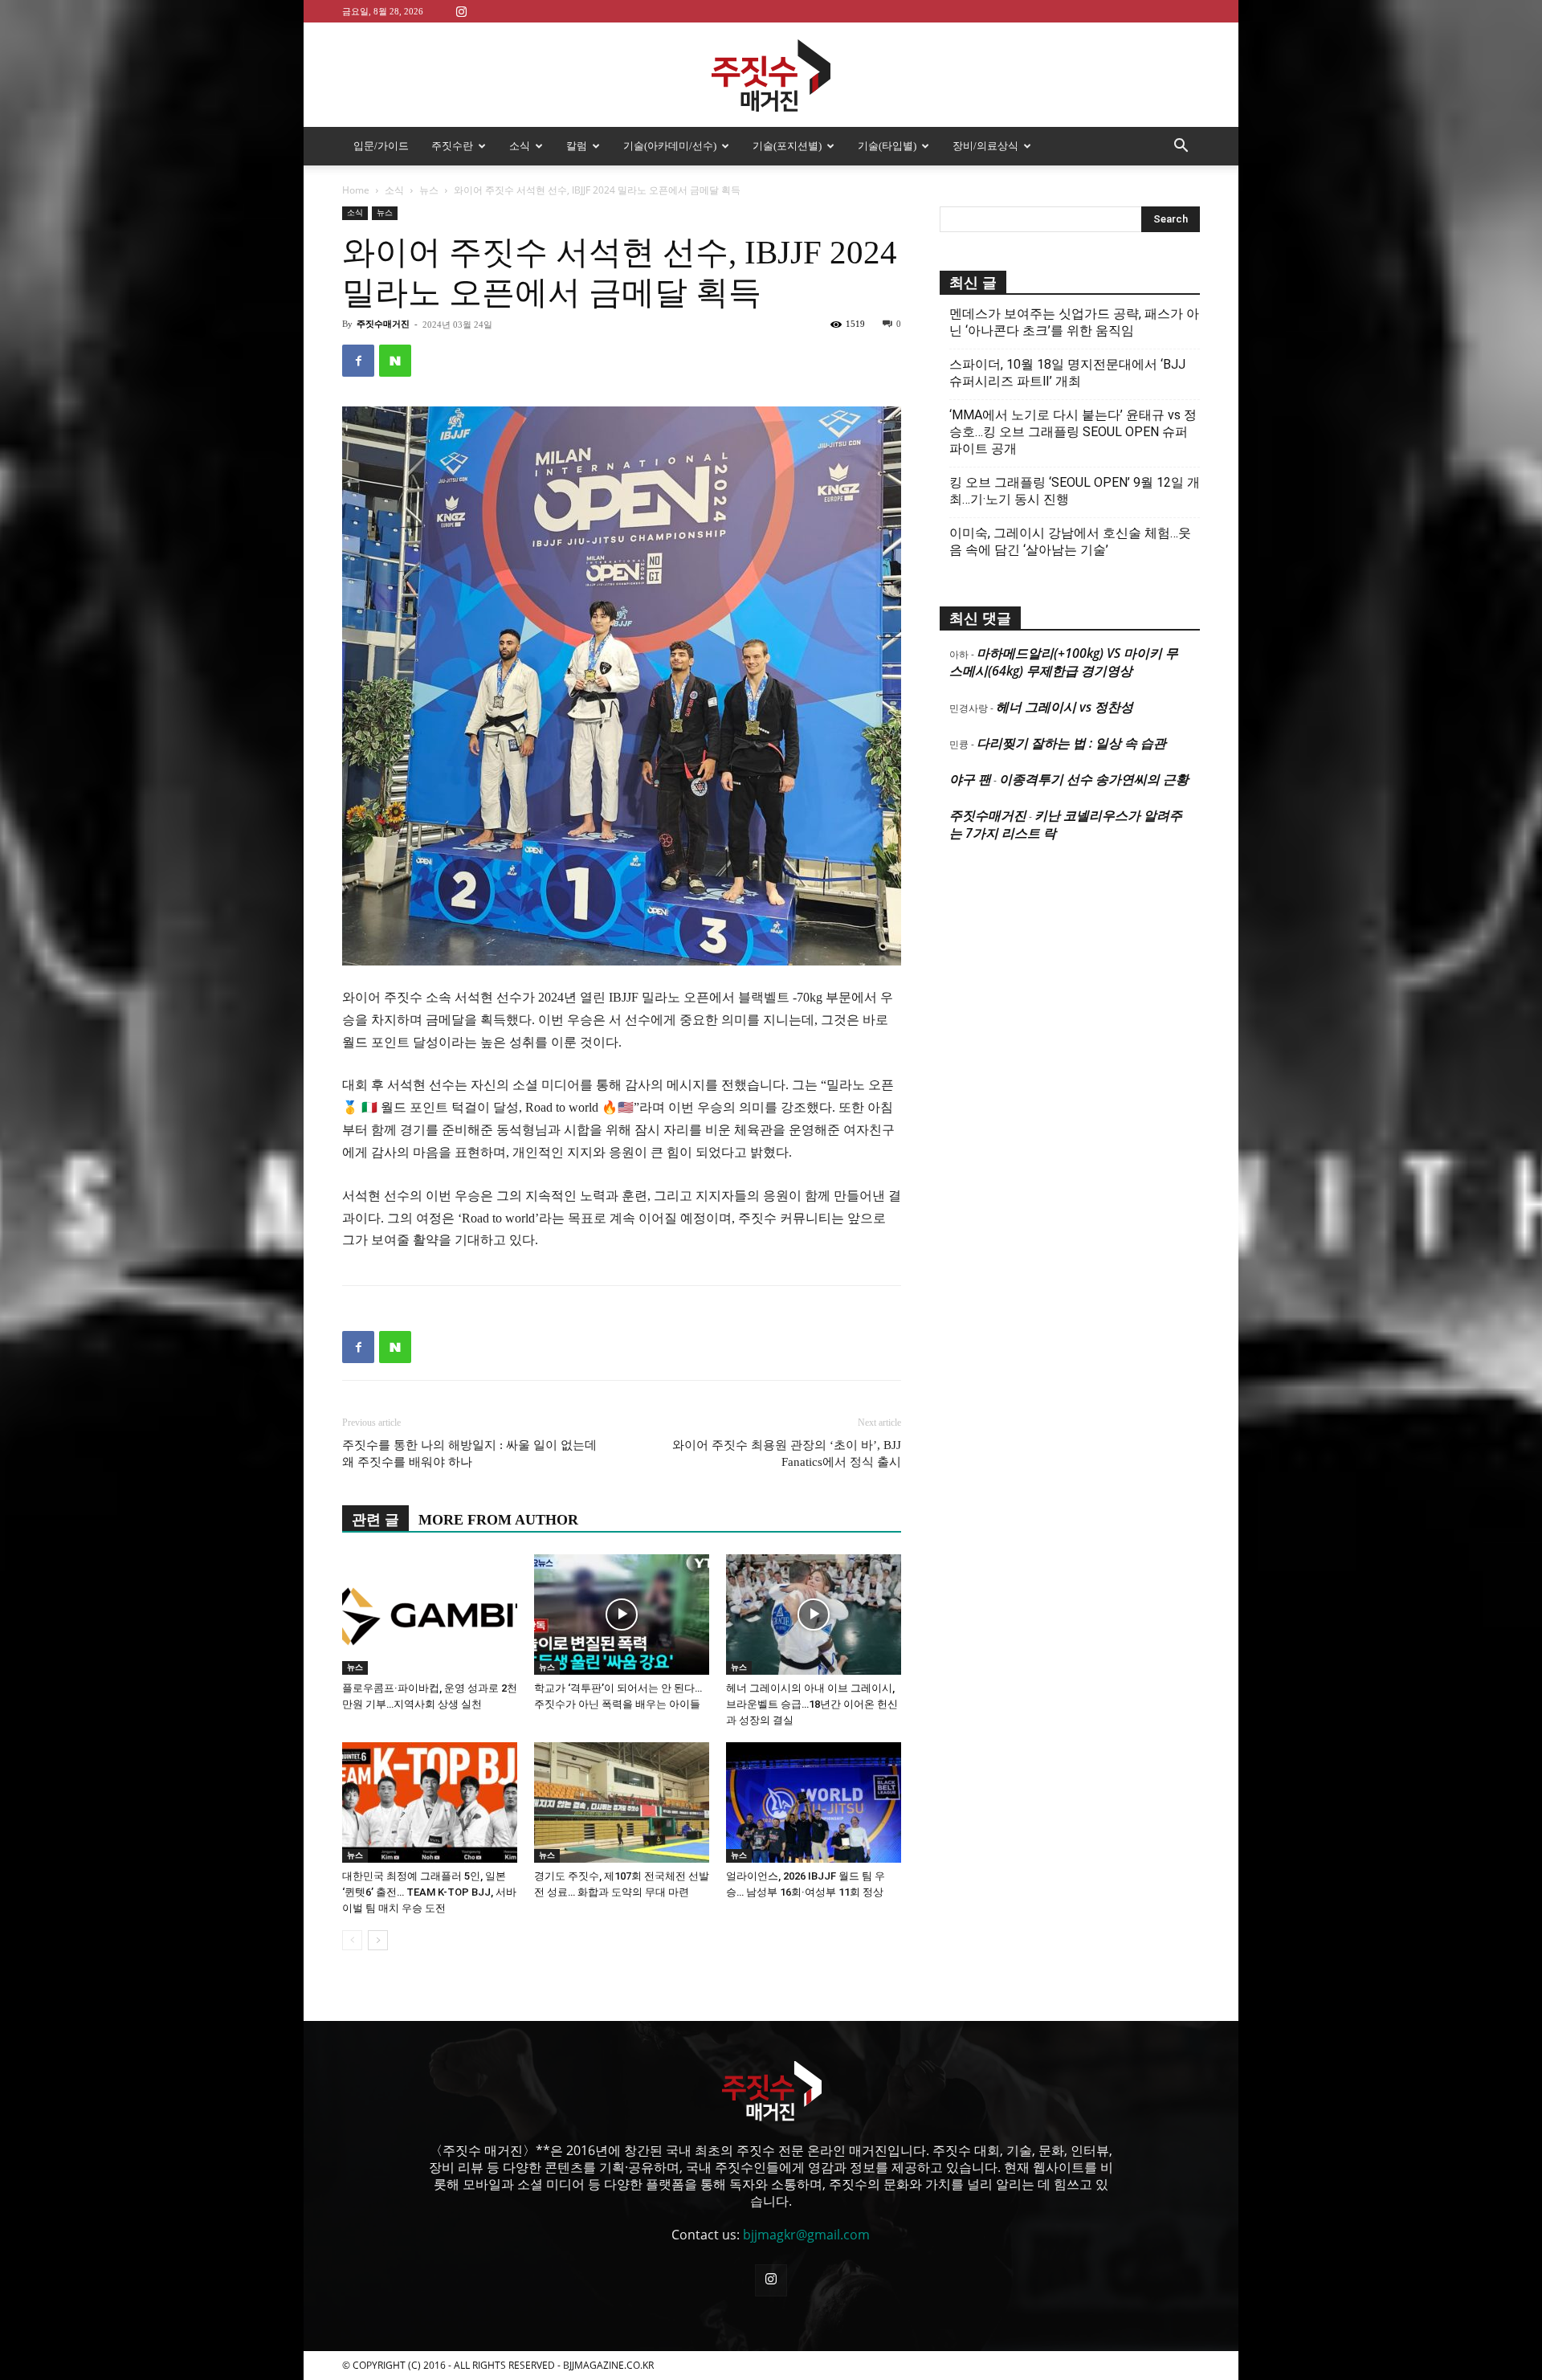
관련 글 (375, 1520)
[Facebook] (358, 361)
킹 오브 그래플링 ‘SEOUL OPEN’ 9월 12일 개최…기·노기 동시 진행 (1075, 491)
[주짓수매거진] (771, 76)
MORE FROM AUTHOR (498, 1520)
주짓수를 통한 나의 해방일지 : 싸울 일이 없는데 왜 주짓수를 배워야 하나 (469, 1453)
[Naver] (395, 361)
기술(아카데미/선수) (670, 146)
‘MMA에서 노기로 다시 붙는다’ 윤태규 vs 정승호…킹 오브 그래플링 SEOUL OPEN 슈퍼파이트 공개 (1073, 432)
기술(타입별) (887, 146)
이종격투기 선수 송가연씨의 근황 (1094, 779)
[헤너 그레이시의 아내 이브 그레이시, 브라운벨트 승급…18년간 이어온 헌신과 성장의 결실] (814, 1615)
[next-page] (378, 1940)
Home (356, 190)
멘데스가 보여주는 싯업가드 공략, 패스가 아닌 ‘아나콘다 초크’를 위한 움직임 (1074, 322)
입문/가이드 (381, 146)
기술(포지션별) (787, 146)
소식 (520, 146)
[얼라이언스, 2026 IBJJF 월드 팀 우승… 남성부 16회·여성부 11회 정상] (814, 1802)
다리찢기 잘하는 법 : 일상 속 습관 (1071, 743)
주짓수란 (452, 146)
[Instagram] (461, 11)
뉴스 (429, 190)
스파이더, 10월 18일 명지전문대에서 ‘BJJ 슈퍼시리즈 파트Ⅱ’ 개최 (1067, 373)
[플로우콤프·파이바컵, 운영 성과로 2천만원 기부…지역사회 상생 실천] (430, 1615)
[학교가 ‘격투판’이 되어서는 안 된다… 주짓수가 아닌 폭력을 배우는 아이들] (622, 1615)
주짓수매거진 (383, 324)
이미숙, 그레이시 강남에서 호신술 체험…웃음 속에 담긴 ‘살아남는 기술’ (1070, 541)
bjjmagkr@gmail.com (806, 2235)
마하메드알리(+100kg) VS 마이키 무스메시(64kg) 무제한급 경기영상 (1064, 662)
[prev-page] (352, 1940)
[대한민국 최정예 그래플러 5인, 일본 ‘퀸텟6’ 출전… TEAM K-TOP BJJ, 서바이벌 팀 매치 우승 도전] (430, 1802)
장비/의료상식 (985, 146)
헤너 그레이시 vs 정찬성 (1065, 707)
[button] (1181, 147)
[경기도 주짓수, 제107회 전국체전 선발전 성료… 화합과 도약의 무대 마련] (622, 1802)
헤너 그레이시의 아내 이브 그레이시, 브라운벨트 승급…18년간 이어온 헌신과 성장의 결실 (812, 1704)
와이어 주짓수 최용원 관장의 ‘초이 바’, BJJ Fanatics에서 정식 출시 (787, 1453)
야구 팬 (970, 779)
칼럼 (577, 146)
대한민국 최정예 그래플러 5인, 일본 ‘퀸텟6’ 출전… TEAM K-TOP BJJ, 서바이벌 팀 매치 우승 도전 (429, 1892)
